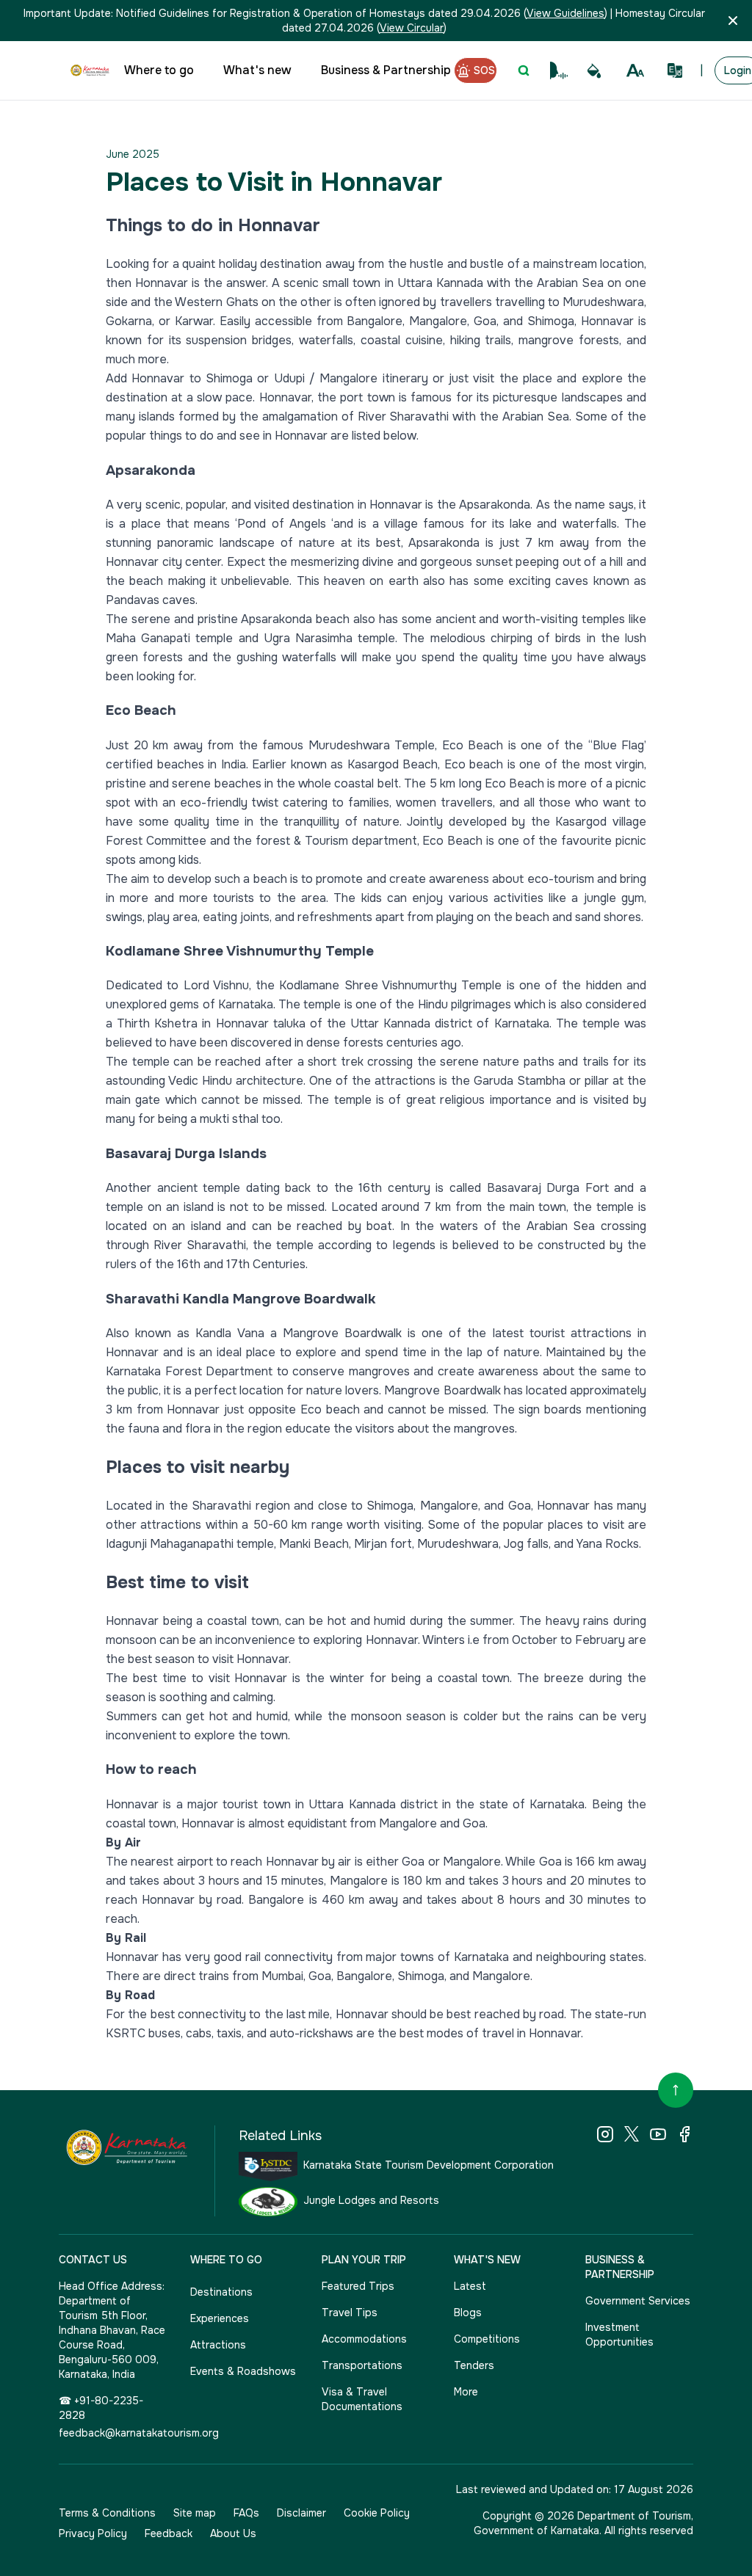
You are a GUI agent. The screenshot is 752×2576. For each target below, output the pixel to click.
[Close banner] (733, 21)
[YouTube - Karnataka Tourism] (658, 2134)
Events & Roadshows (243, 2371)
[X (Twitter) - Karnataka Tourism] (632, 2134)
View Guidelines (565, 13)
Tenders (474, 2365)
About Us (233, 2533)
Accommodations (364, 2339)
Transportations (362, 2365)
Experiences (220, 2318)
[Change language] (675, 70)
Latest (470, 2286)
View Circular (412, 28)
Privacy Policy (93, 2533)
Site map (195, 2513)
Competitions (487, 2339)
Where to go (159, 70)
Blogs (468, 2313)
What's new (257, 70)
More (466, 2392)
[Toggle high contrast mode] (594, 70)
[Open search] (524, 70)
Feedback (169, 2533)
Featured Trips (358, 2286)
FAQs (246, 2513)
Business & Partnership (386, 70)
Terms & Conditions (107, 2513)
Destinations (221, 2292)
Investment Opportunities (619, 2335)
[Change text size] (635, 70)
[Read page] (559, 70)
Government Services (638, 2301)
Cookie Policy (377, 2513)
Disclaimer (301, 2513)
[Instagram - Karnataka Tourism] (605, 2134)
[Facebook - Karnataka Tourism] (684, 2134)
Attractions (218, 2345)
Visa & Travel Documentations (362, 2399)
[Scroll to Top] (676, 2090)
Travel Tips (350, 2313)
